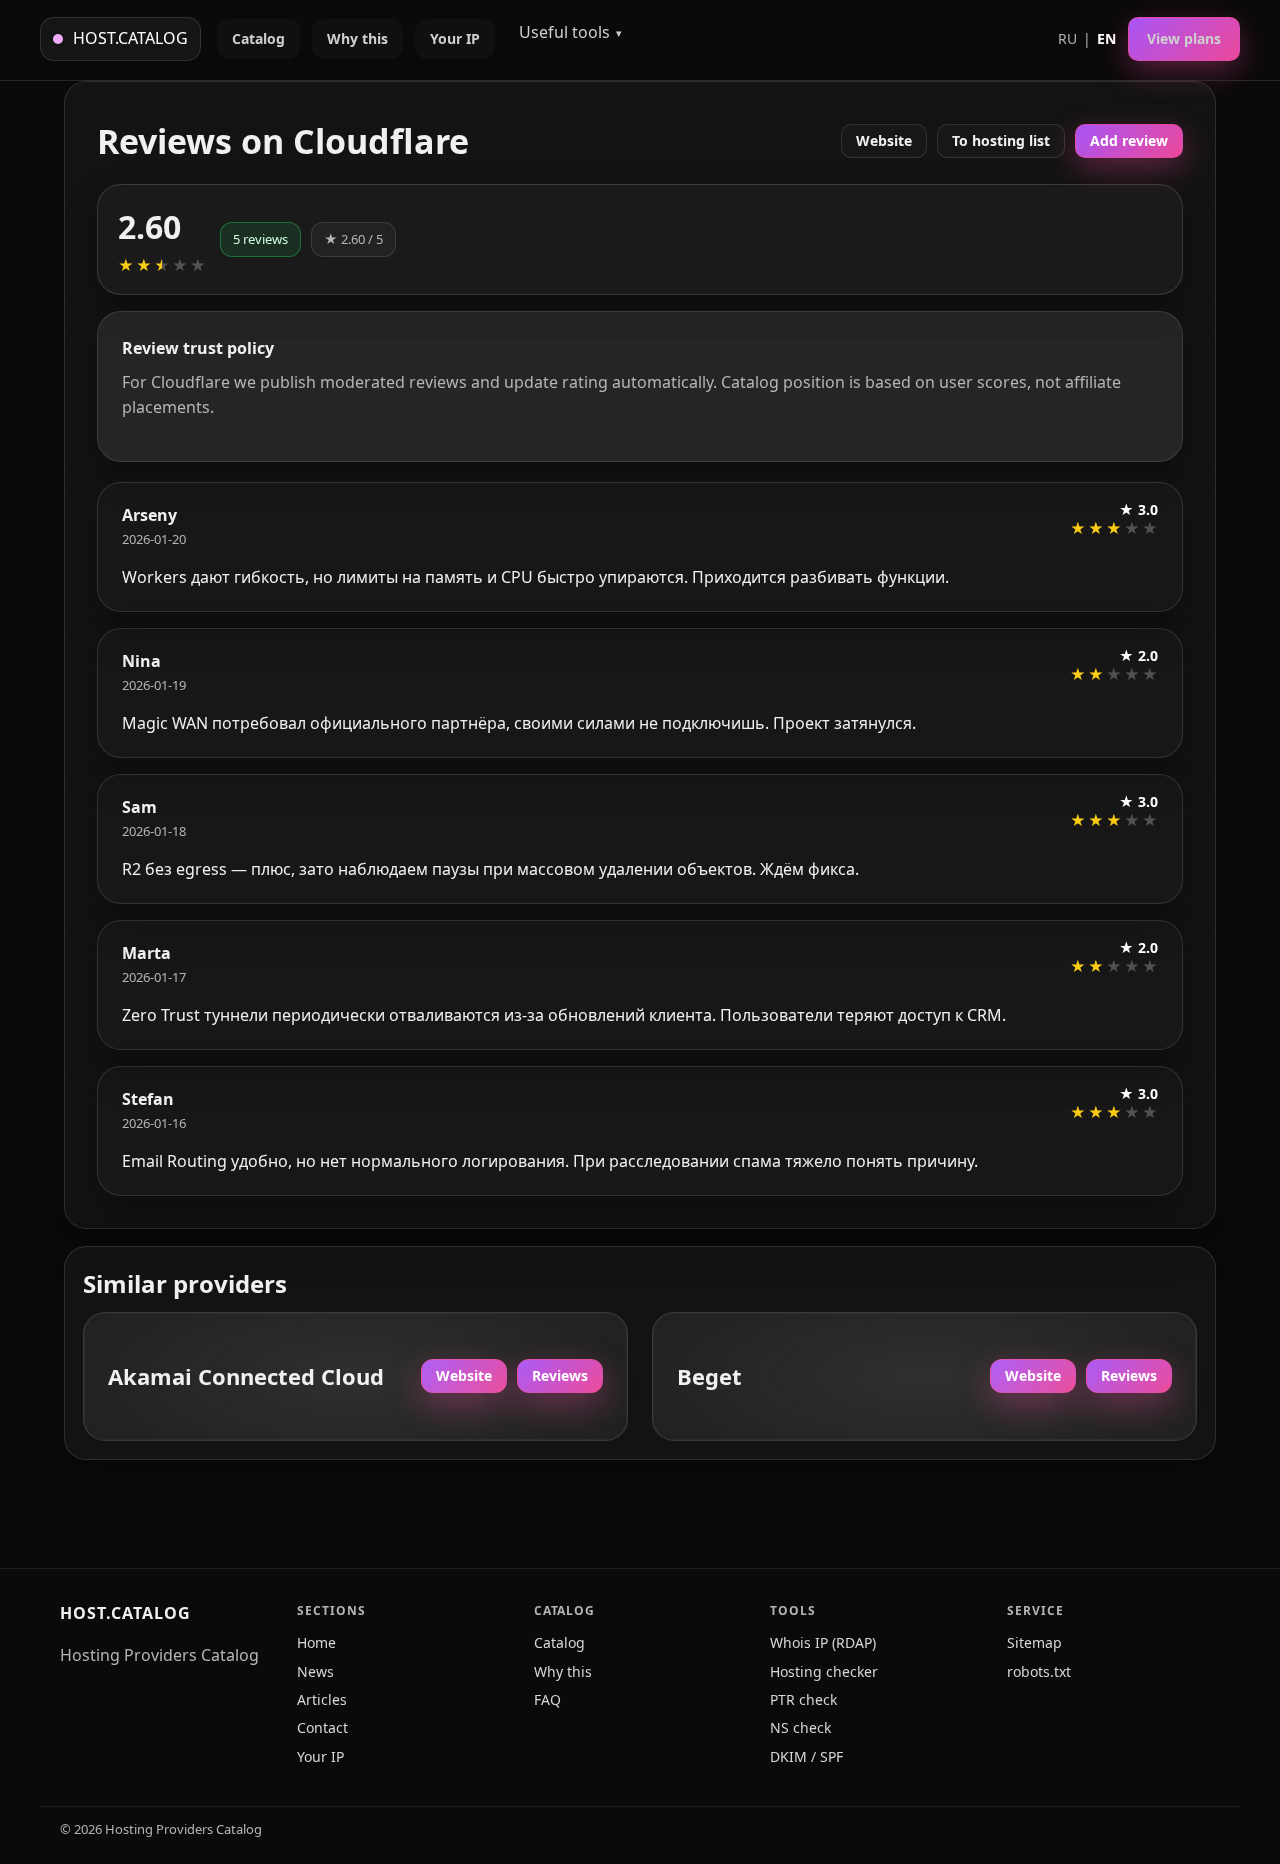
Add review (1129, 140)
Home (316, 1642)
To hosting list (1001, 140)
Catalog (258, 38)
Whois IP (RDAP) (823, 1642)
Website (884, 140)
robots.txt (1039, 1671)
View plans (1184, 38)
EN (1106, 38)
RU (1067, 38)
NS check (800, 1727)
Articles (322, 1699)
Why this (357, 38)
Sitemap (1034, 1642)
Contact (322, 1727)
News (315, 1671)
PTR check (803, 1699)
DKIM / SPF (806, 1756)
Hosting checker (824, 1671)
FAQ (547, 1699)
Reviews (560, 1375)
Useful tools (564, 32)
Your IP (455, 38)
